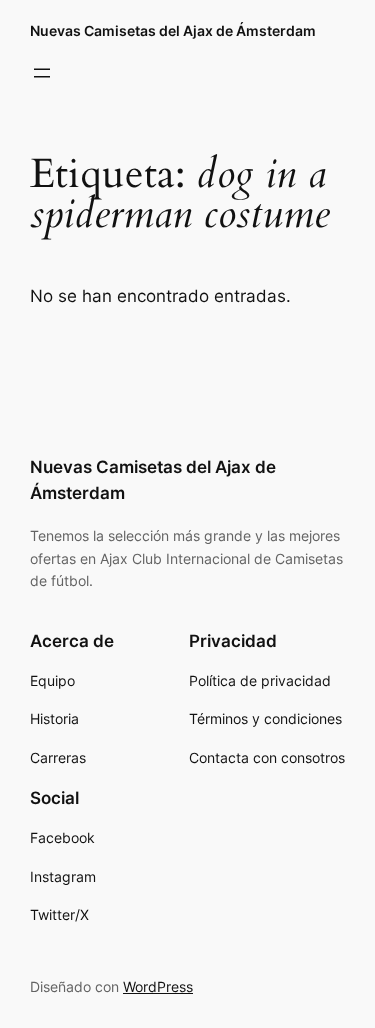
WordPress (158, 986)
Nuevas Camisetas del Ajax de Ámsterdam (173, 30)
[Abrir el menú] (42, 73)
